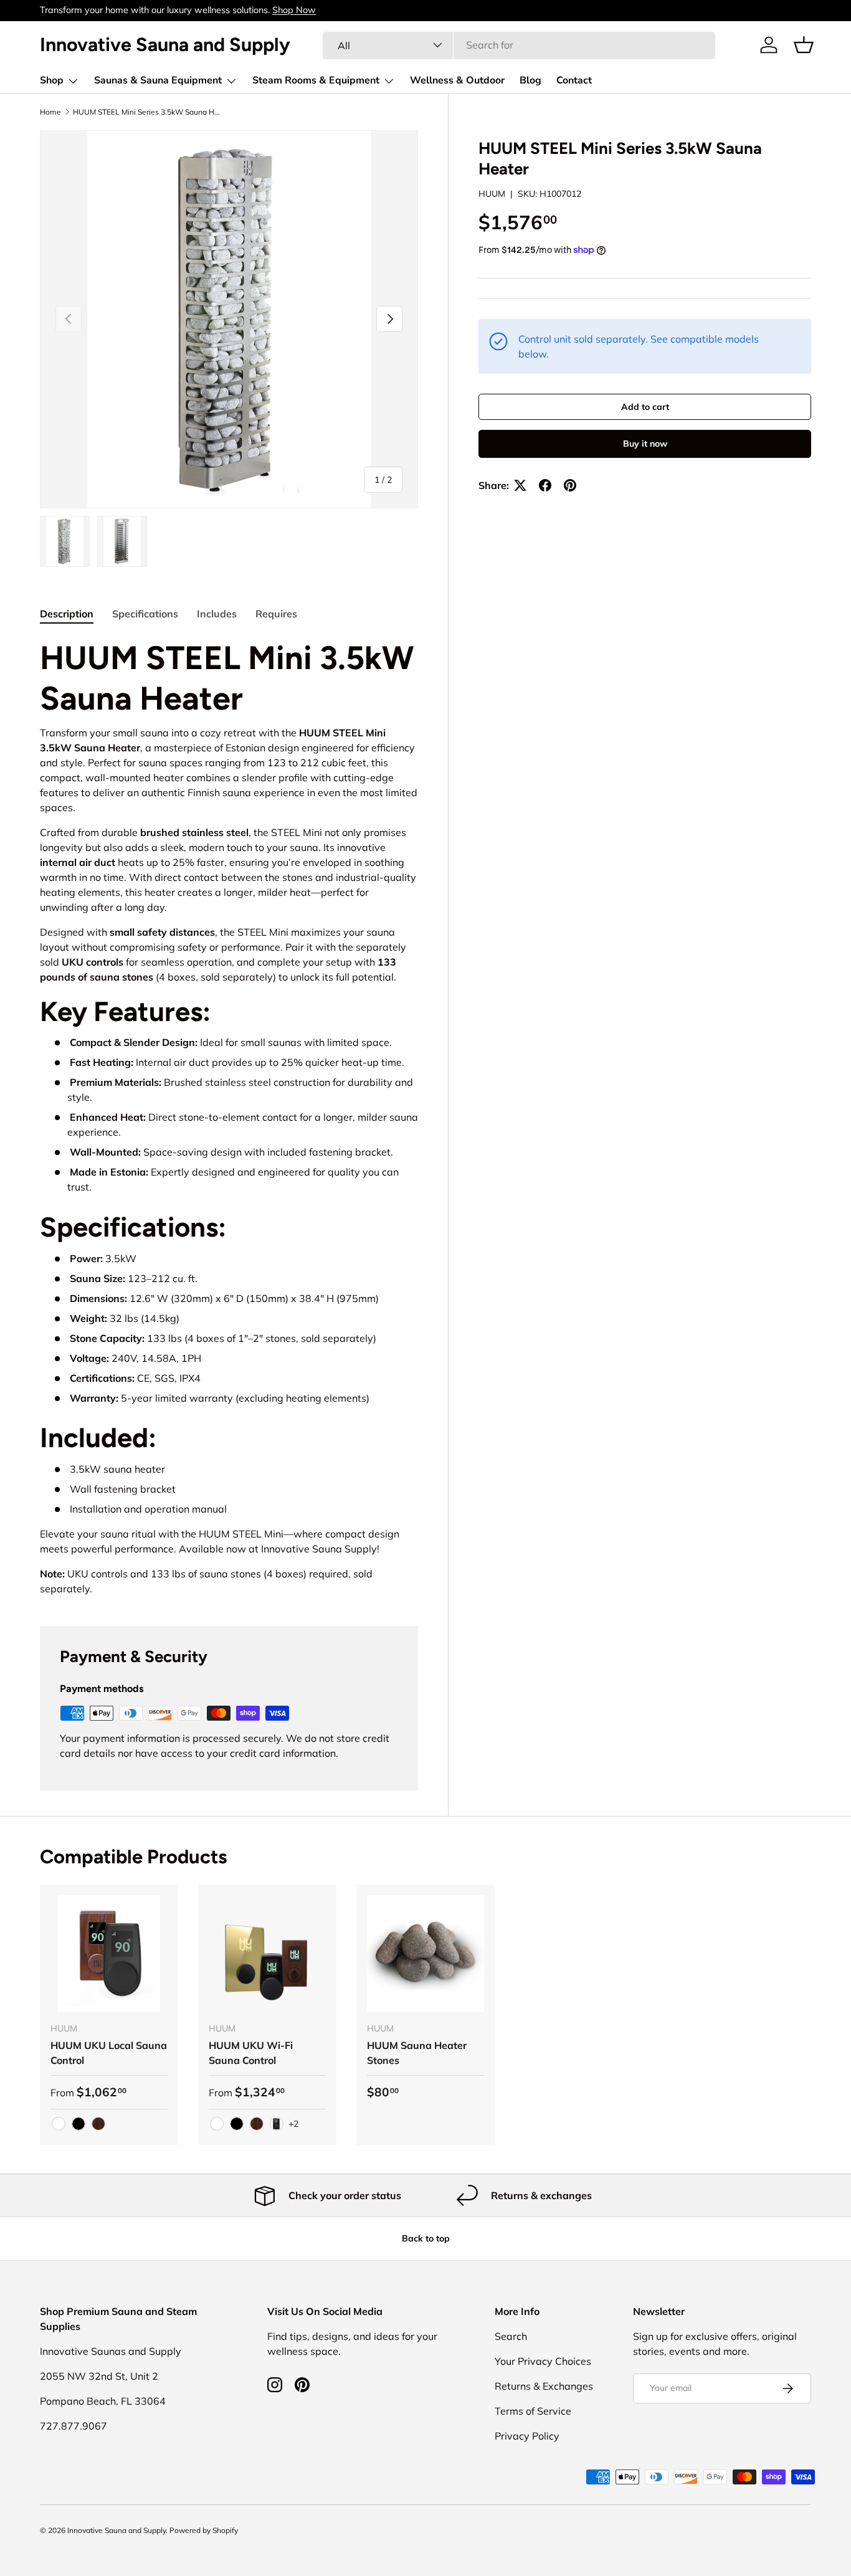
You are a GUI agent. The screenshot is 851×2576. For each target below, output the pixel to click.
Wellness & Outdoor (457, 80)
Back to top (426, 2238)
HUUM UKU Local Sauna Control (109, 2053)
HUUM (492, 194)
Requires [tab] (276, 614)
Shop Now (294, 10)
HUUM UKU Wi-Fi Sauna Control (251, 2053)
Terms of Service (533, 2411)
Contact (574, 80)
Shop (52, 80)
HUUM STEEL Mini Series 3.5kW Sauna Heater (148, 112)
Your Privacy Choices (543, 2361)
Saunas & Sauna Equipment (158, 80)
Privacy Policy (527, 2436)
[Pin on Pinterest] (570, 485)
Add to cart (645, 407)
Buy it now (645, 444)
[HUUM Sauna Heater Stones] (425, 1954)
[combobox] (519, 45)
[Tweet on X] (520, 485)
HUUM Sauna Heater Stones (417, 2053)
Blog (530, 80)
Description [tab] (67, 614)
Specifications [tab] (145, 614)
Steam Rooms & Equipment (316, 80)
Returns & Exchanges (544, 2386)
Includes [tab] (217, 614)
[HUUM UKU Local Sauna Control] (109, 1954)
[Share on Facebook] (545, 485)
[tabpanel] (229, 1117)
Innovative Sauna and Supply (116, 2530)
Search (511, 2336)
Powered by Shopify (204, 2530)
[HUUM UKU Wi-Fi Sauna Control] (267, 1954)
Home (50, 112)
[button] (804, 45)
